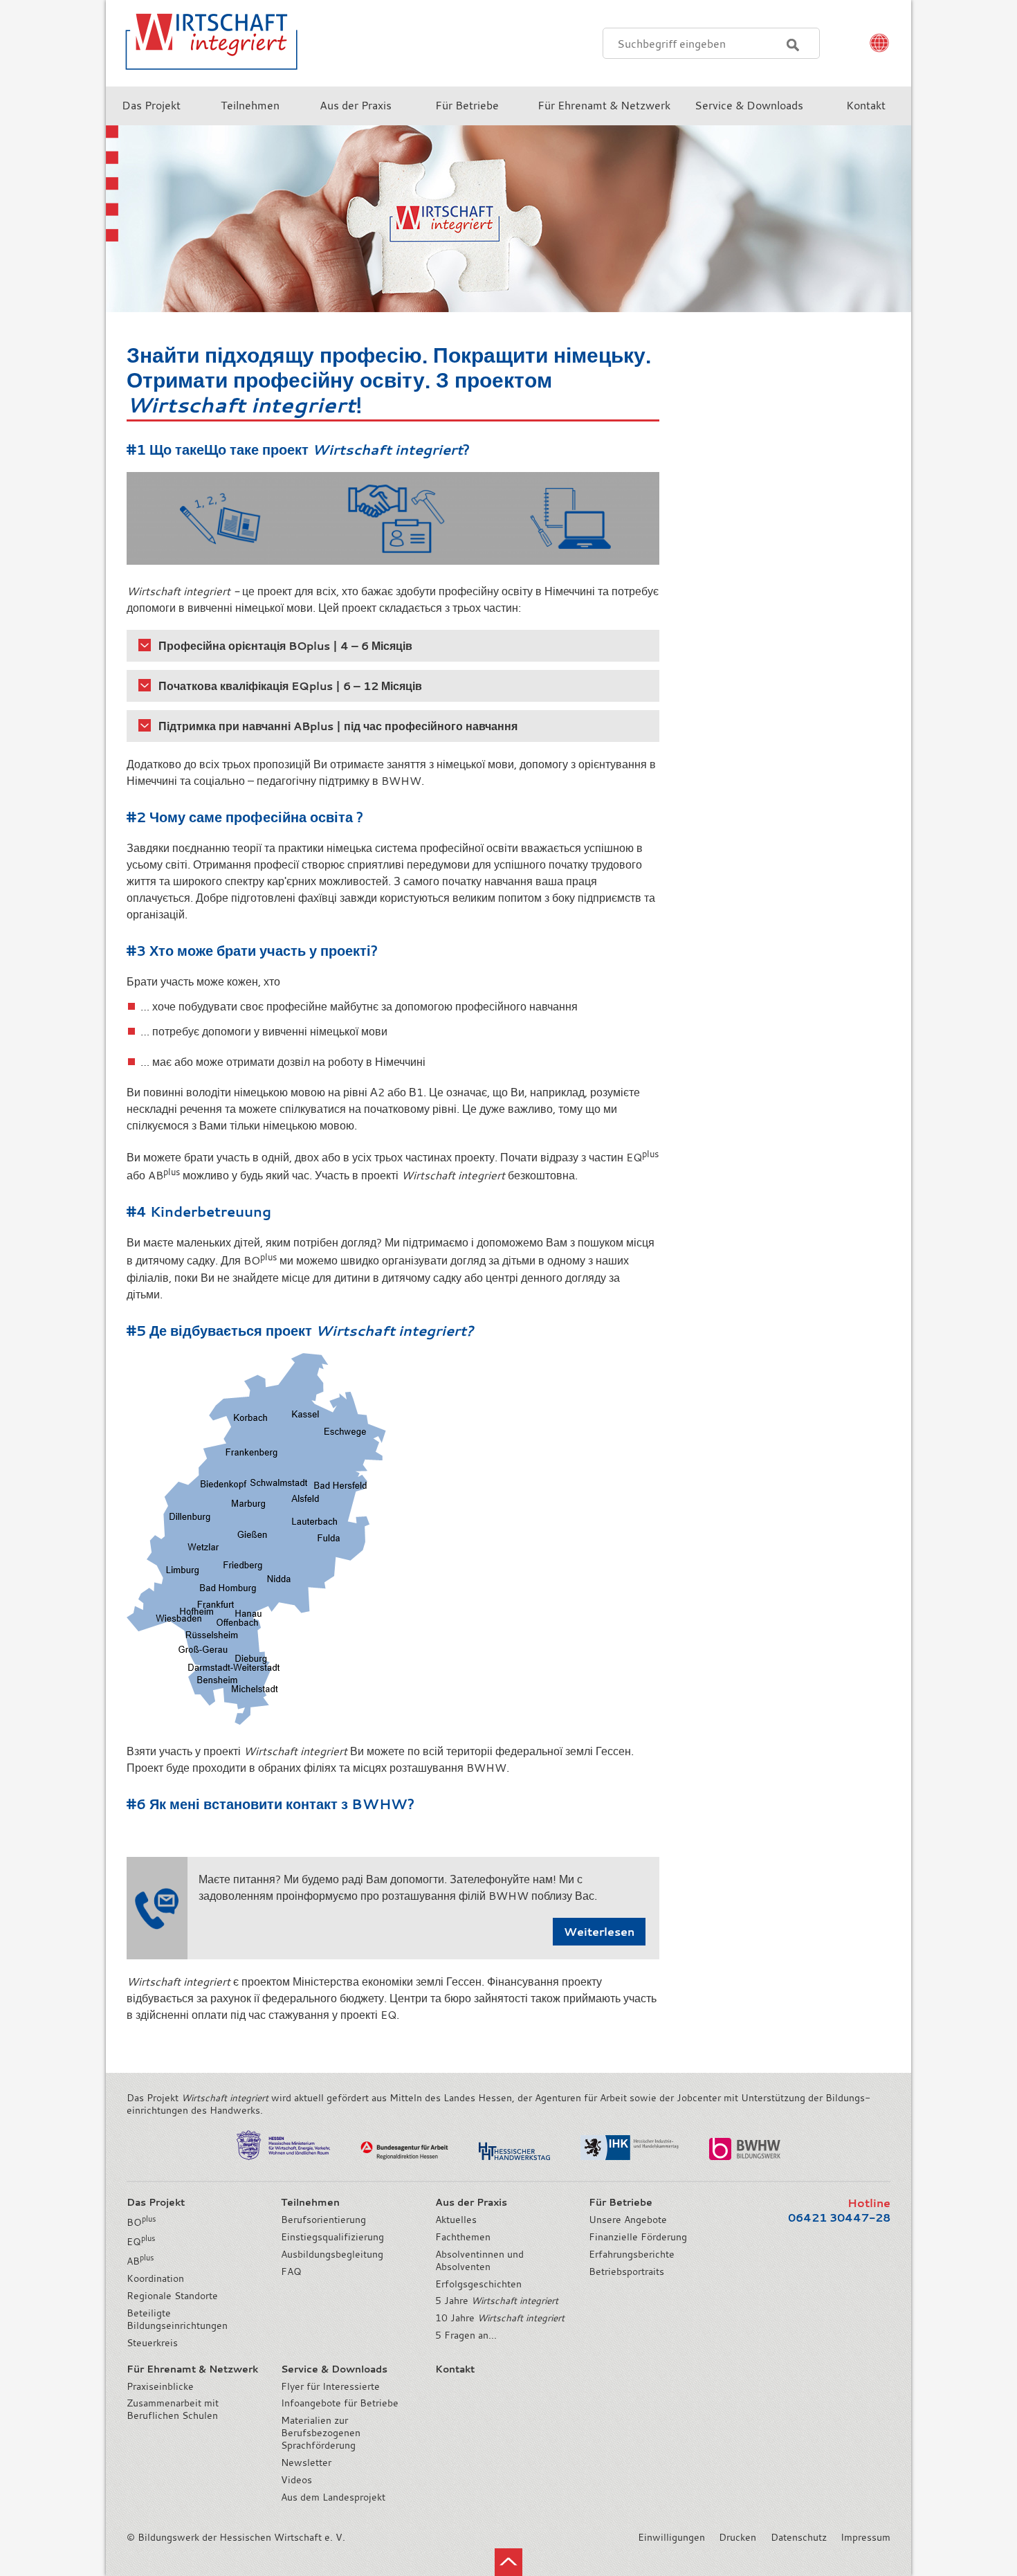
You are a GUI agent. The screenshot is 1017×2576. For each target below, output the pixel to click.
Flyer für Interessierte (330, 2386)
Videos (296, 2480)
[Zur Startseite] (203, 79)
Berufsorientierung (323, 2220)
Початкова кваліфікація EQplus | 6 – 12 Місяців (290, 686)
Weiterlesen (599, 1932)
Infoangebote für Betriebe (340, 2403)
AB (140, 2261)
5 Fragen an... (466, 2335)
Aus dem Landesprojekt (333, 2497)
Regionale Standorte (172, 2296)
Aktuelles (456, 2220)
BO (141, 2222)
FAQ (291, 2271)
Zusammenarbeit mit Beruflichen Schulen (173, 2409)
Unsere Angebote (628, 2220)
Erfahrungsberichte (632, 2254)
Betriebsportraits (626, 2271)
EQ (141, 2242)
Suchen (793, 45)
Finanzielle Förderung (638, 2237)
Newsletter (306, 2462)
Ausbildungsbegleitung (332, 2254)
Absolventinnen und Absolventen (479, 2260)
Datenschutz (799, 2537)
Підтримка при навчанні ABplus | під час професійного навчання (338, 726)
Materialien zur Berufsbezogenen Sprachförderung (321, 2433)
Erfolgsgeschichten (478, 2284)
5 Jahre (497, 2301)
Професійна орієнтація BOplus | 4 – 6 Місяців (285, 646)
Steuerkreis (152, 2343)
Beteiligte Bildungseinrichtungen (177, 2319)
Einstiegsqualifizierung (332, 2237)
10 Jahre (500, 2318)
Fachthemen (463, 2237)
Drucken (737, 2537)
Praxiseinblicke (160, 2386)
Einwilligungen (671, 2537)
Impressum (865, 2537)
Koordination (155, 2278)
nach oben (508, 2562)
